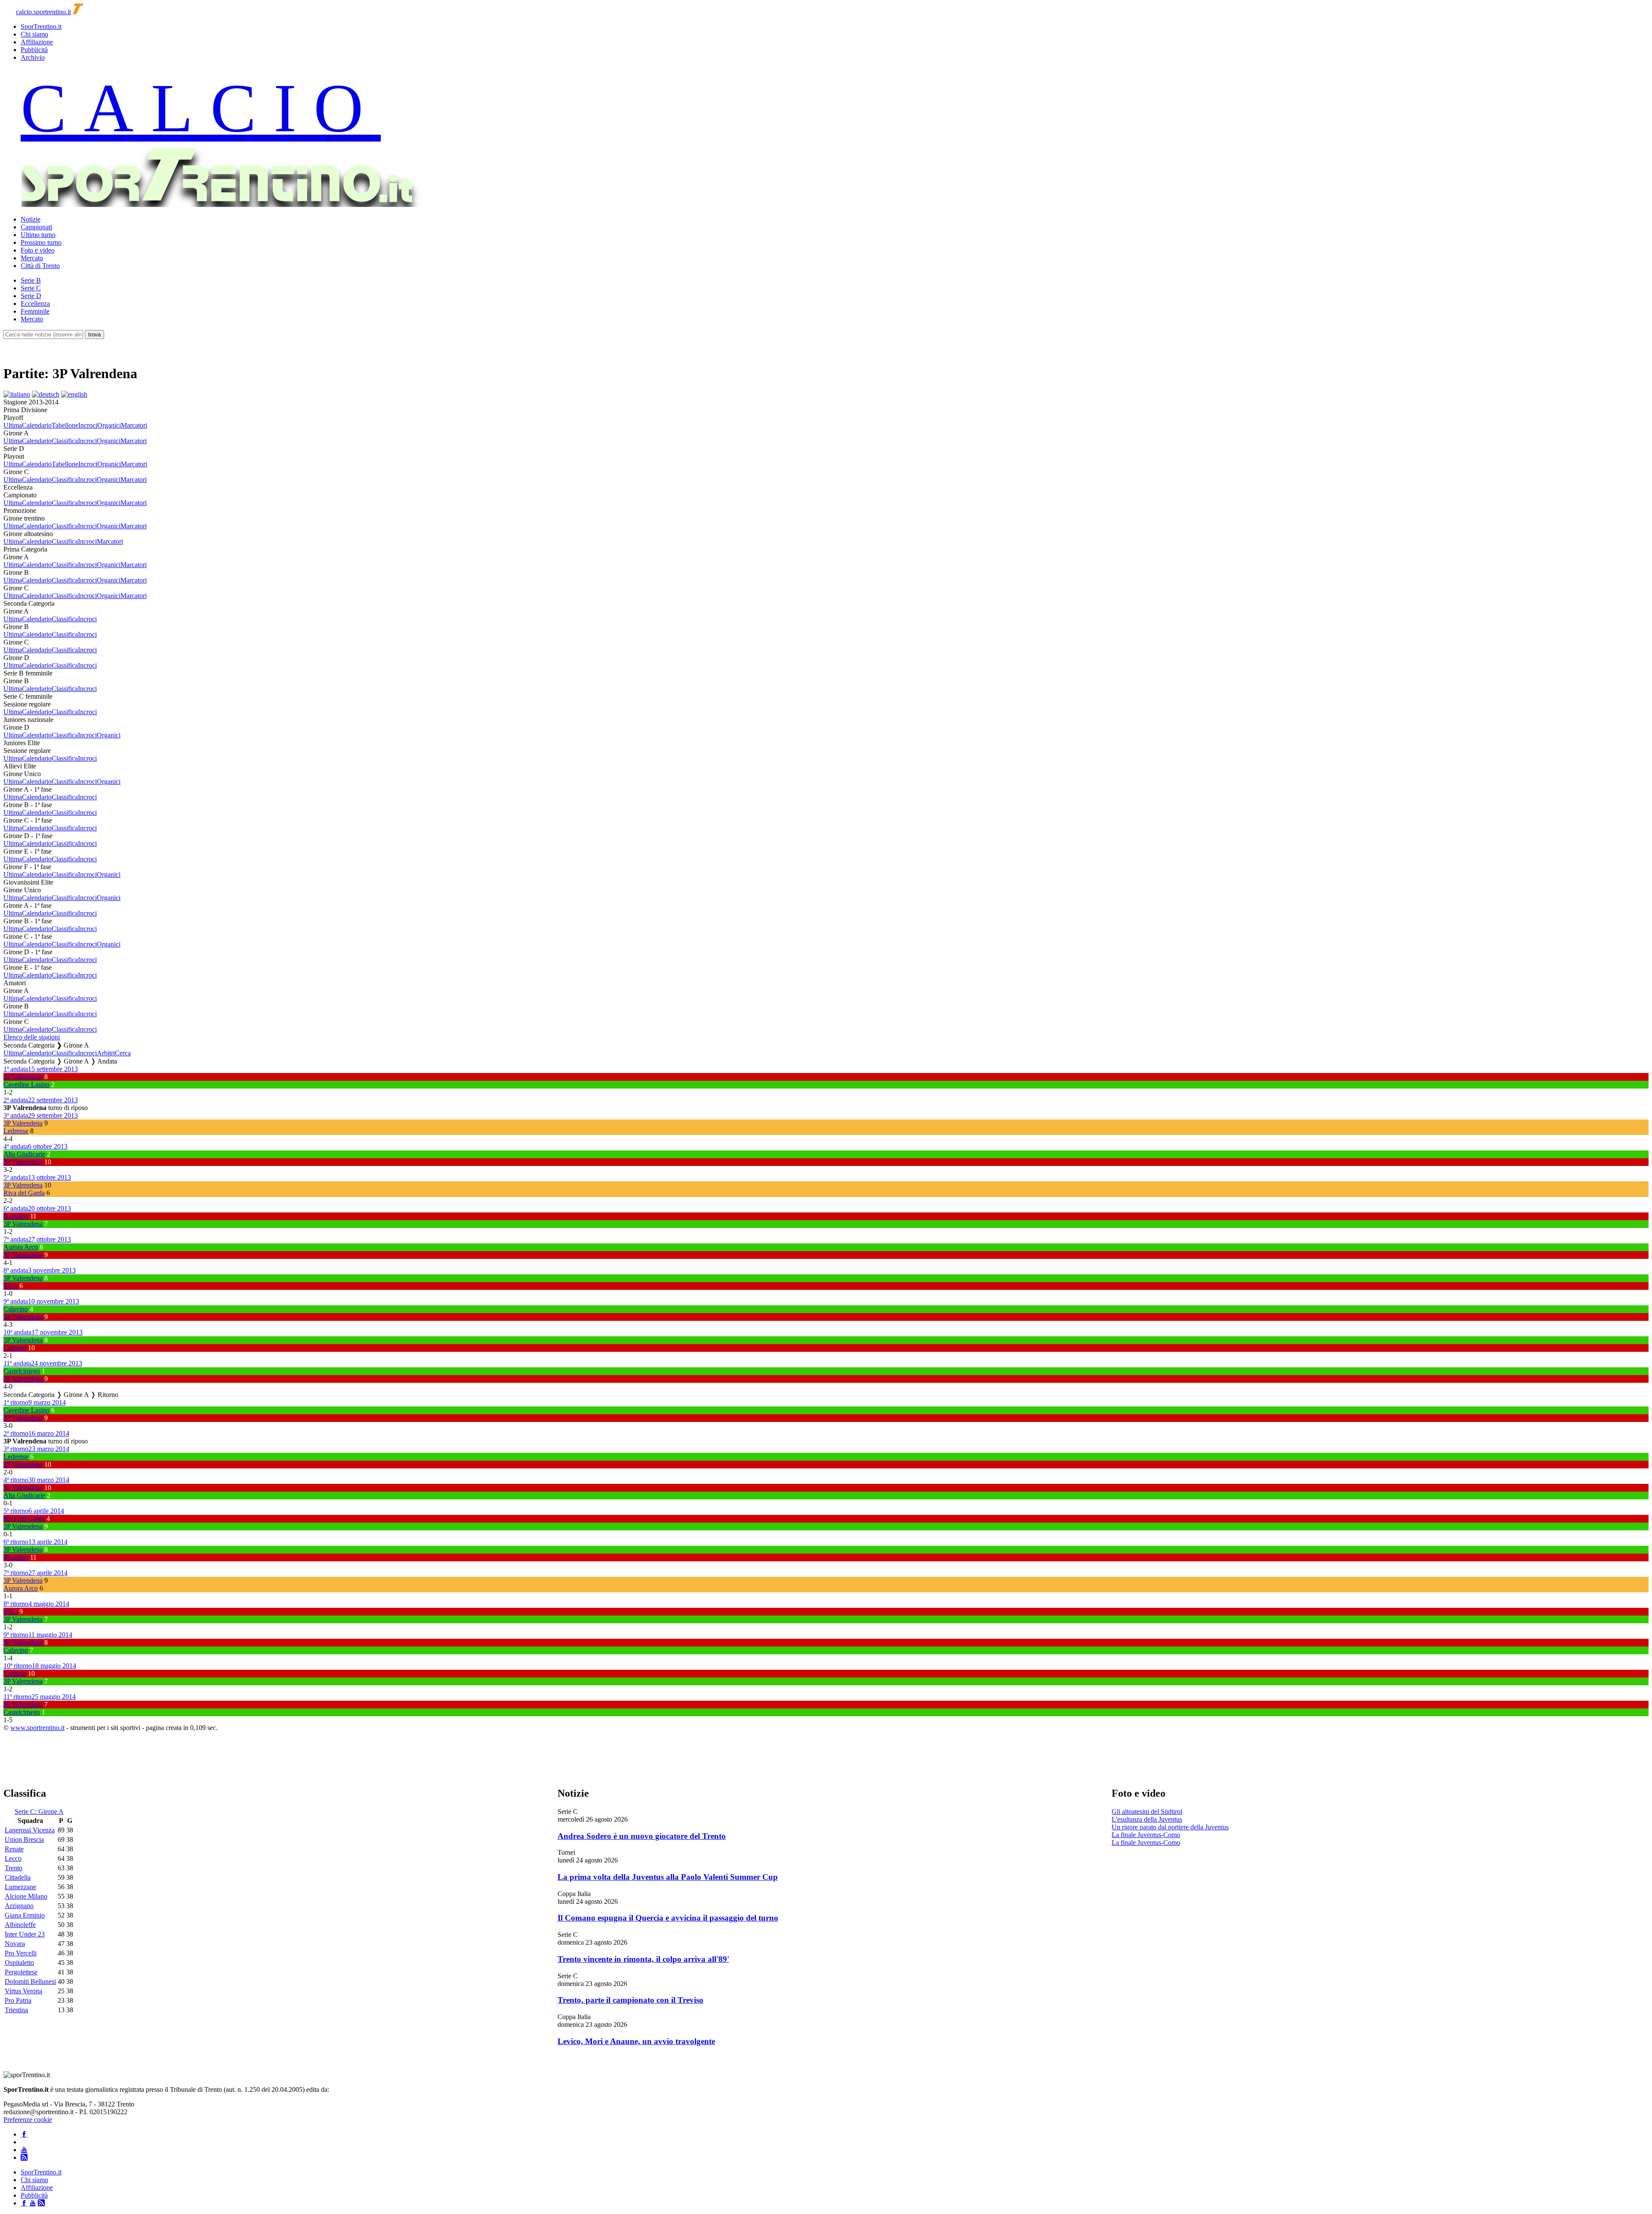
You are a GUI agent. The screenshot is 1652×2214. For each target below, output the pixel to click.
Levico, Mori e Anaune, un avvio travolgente (636, 2041)
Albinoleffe (20, 1925)
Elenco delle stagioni (32, 1037)
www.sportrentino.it (37, 1728)
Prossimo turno (41, 242)
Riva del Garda (24, 1193)
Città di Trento (40, 266)
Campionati (36, 227)
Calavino (16, 1309)
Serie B (31, 280)
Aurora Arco (21, 1247)
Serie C (31, 288)
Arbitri (106, 1053)
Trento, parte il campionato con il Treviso (630, 2000)
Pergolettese (21, 1972)
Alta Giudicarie (24, 1154)
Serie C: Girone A (39, 1812)
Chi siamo (34, 34)
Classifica (65, 441)
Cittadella (18, 1877)
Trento (14, 1868)
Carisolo (15, 1348)
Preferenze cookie (28, 2120)
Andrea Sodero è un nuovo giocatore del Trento (642, 1836)
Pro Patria (18, 2000)
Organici (109, 425)
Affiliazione (37, 42)
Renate (14, 1849)
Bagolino (16, 1216)
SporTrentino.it (41, 26)
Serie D (31, 296)
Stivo (11, 1286)
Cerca (123, 1053)
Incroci (88, 425)
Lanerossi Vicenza (30, 1830)
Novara (15, 1944)
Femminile (35, 311)
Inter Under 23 (25, 1934)
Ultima (13, 425)
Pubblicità (34, 50)
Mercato (32, 258)
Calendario (37, 425)
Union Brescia (24, 1839)
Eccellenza (35, 304)
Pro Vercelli (21, 1953)
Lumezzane (20, 1887)
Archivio (33, 57)
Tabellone (65, 425)
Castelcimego (22, 1371)
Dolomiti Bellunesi (30, 1981)
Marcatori (134, 425)
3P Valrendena (23, 1077)
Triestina (16, 2010)
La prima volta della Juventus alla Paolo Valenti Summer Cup (668, 1877)
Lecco (13, 1858)
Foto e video (38, 250)
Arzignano (19, 1906)
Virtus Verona (23, 1991)
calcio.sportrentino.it (43, 12)
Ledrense (16, 1131)
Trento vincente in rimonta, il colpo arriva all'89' (643, 1959)
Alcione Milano (26, 1896)
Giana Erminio (25, 1915)
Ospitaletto (19, 1963)
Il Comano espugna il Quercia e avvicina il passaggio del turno (668, 1918)
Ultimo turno (38, 235)
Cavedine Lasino (26, 1084)
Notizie (31, 219)
